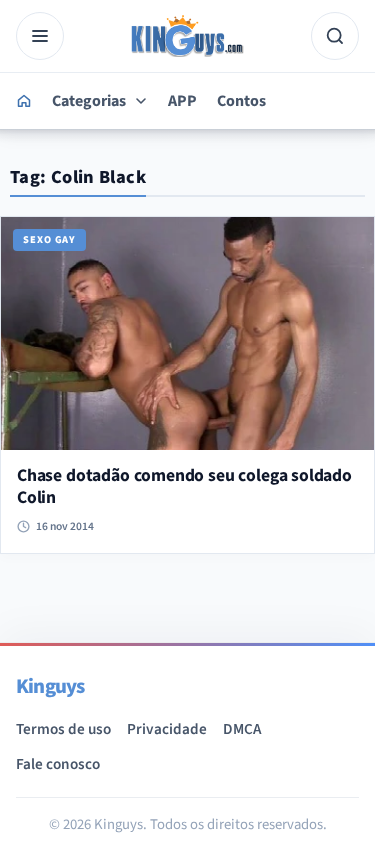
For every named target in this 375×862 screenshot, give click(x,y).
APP (182, 101)
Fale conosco (58, 764)
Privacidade (167, 729)
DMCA (242, 729)
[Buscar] (335, 36)
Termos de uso (63, 729)
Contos (241, 101)
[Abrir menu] (40, 36)
